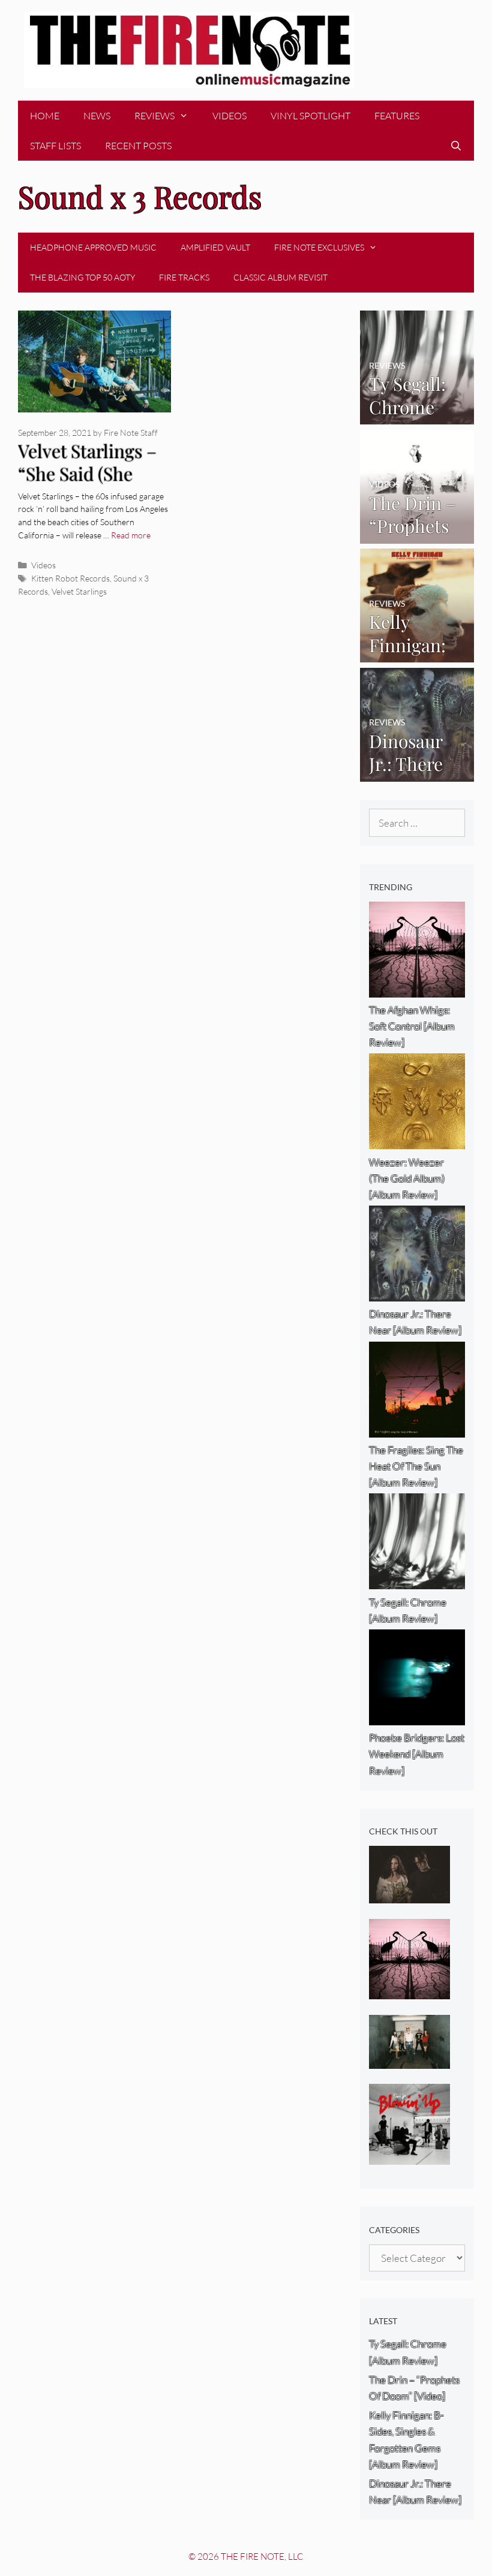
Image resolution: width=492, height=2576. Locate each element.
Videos (229, 116)
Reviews (154, 116)
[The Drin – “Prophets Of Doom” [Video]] (417, 535)
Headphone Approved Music (93, 247)
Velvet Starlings (79, 591)
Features (397, 116)
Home (45, 116)
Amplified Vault (215, 247)
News (97, 116)
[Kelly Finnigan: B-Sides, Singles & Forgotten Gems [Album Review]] (417, 654)
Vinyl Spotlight (310, 116)
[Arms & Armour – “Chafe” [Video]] (409, 1895)
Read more (131, 535)
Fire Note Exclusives (319, 247)
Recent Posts (138, 146)
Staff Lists (55, 146)
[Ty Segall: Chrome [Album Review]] (417, 416)
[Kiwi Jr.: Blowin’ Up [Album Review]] (409, 2157)
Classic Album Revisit (280, 277)
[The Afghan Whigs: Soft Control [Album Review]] (409, 1991)
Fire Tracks (184, 277)
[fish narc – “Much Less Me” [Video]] (409, 2061)
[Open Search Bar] (456, 146)
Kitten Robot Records (70, 578)
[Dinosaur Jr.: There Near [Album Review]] (417, 773)
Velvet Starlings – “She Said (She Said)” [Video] (87, 474)
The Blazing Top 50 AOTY (82, 277)
